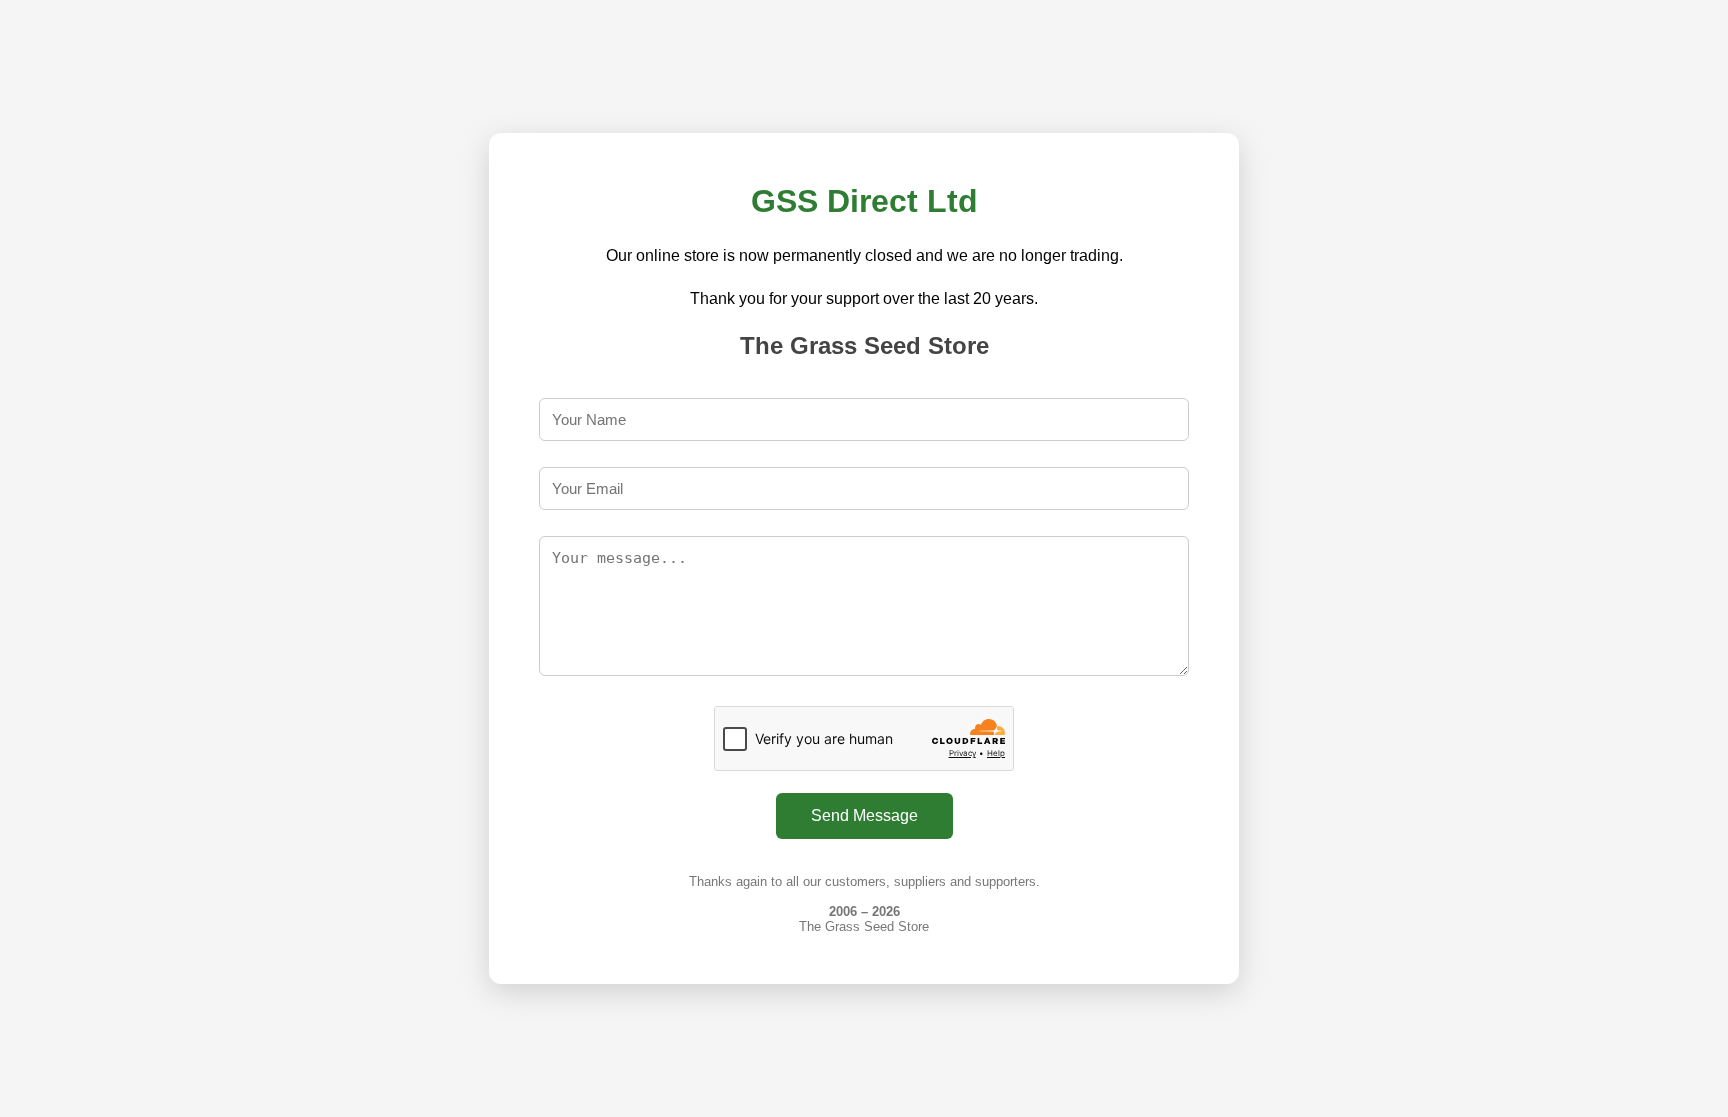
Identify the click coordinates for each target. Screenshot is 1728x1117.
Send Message (864, 815)
